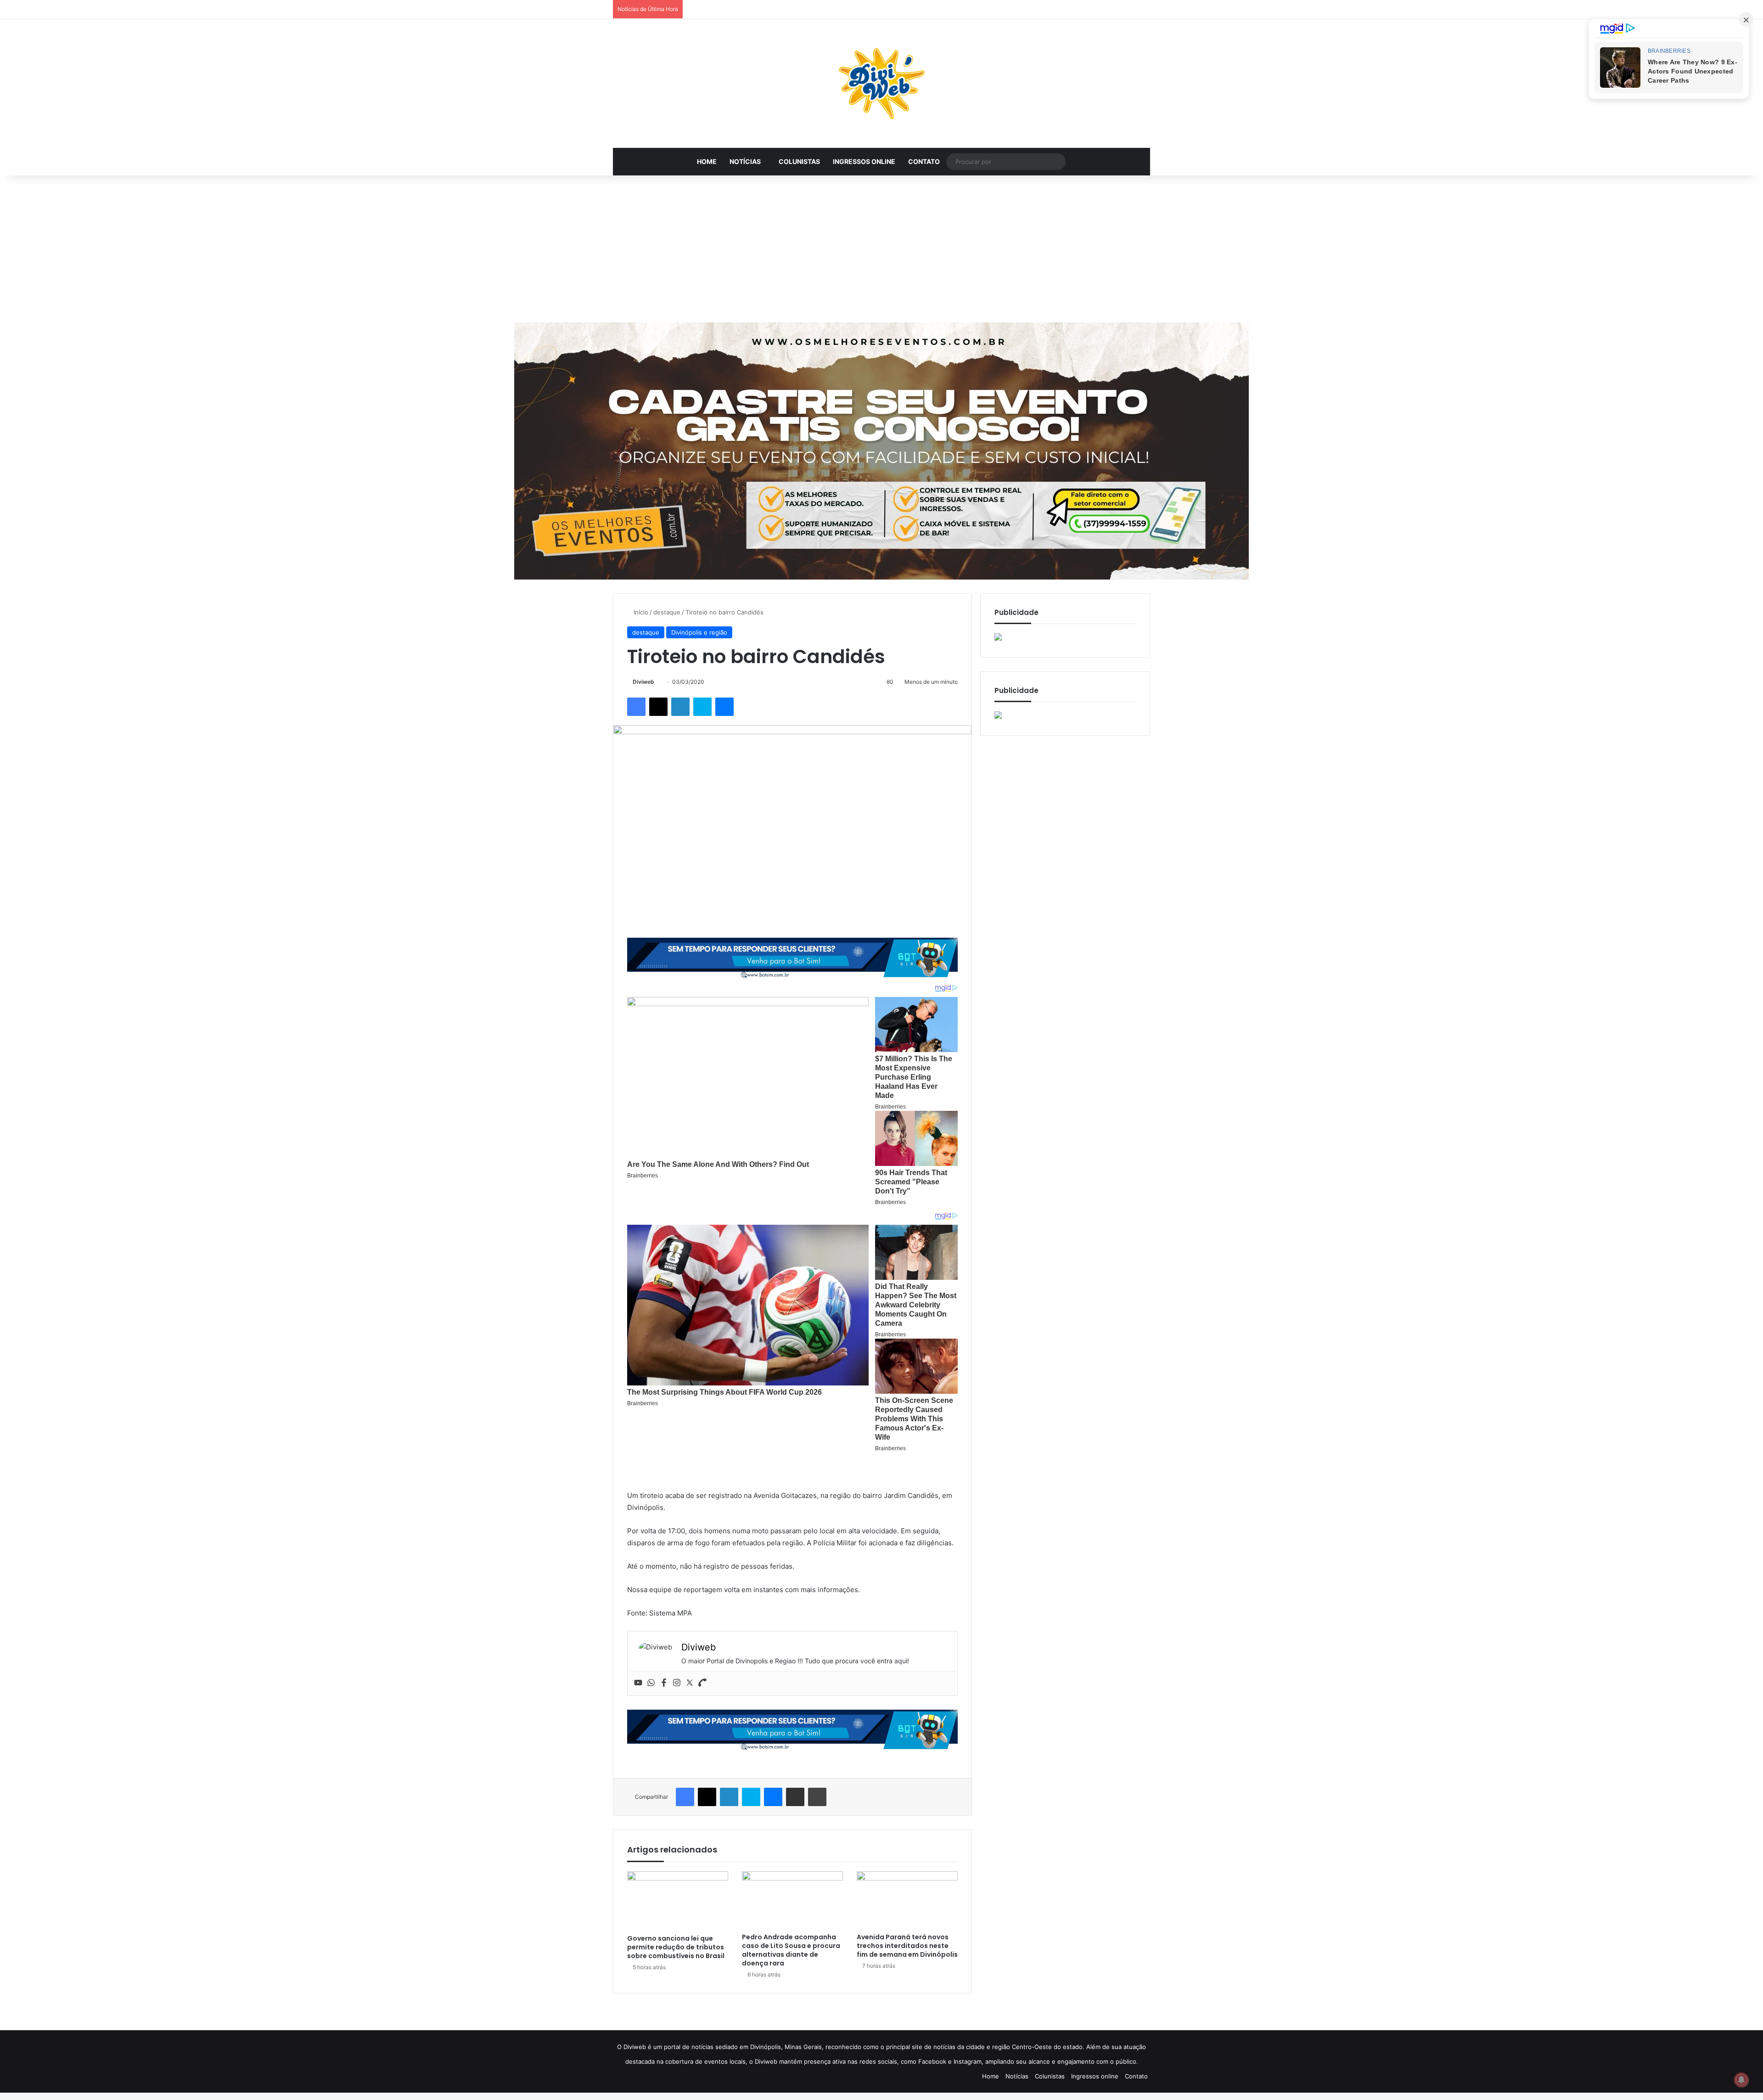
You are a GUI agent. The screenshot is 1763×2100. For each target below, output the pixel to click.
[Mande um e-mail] (658, 682)
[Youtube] (638, 1683)
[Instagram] (677, 1683)
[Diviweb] (881, 84)
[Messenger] (724, 707)
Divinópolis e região (699, 632)
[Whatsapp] (651, 1683)
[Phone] (702, 1683)
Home (707, 161)
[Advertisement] (881, 249)
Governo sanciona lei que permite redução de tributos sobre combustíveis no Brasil (676, 1947)
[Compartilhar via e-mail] (795, 1797)
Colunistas (799, 161)
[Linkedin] (680, 707)
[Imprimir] (817, 1797)
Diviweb (643, 682)
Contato (924, 161)
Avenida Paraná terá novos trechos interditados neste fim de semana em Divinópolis (907, 1946)
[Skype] (702, 707)
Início (640, 612)
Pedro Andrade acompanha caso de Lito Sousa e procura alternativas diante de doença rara (791, 1950)
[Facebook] (636, 707)
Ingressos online (864, 161)
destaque (667, 612)
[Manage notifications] (1741, 2080)
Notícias (745, 161)
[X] (658, 707)
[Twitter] (690, 1683)
